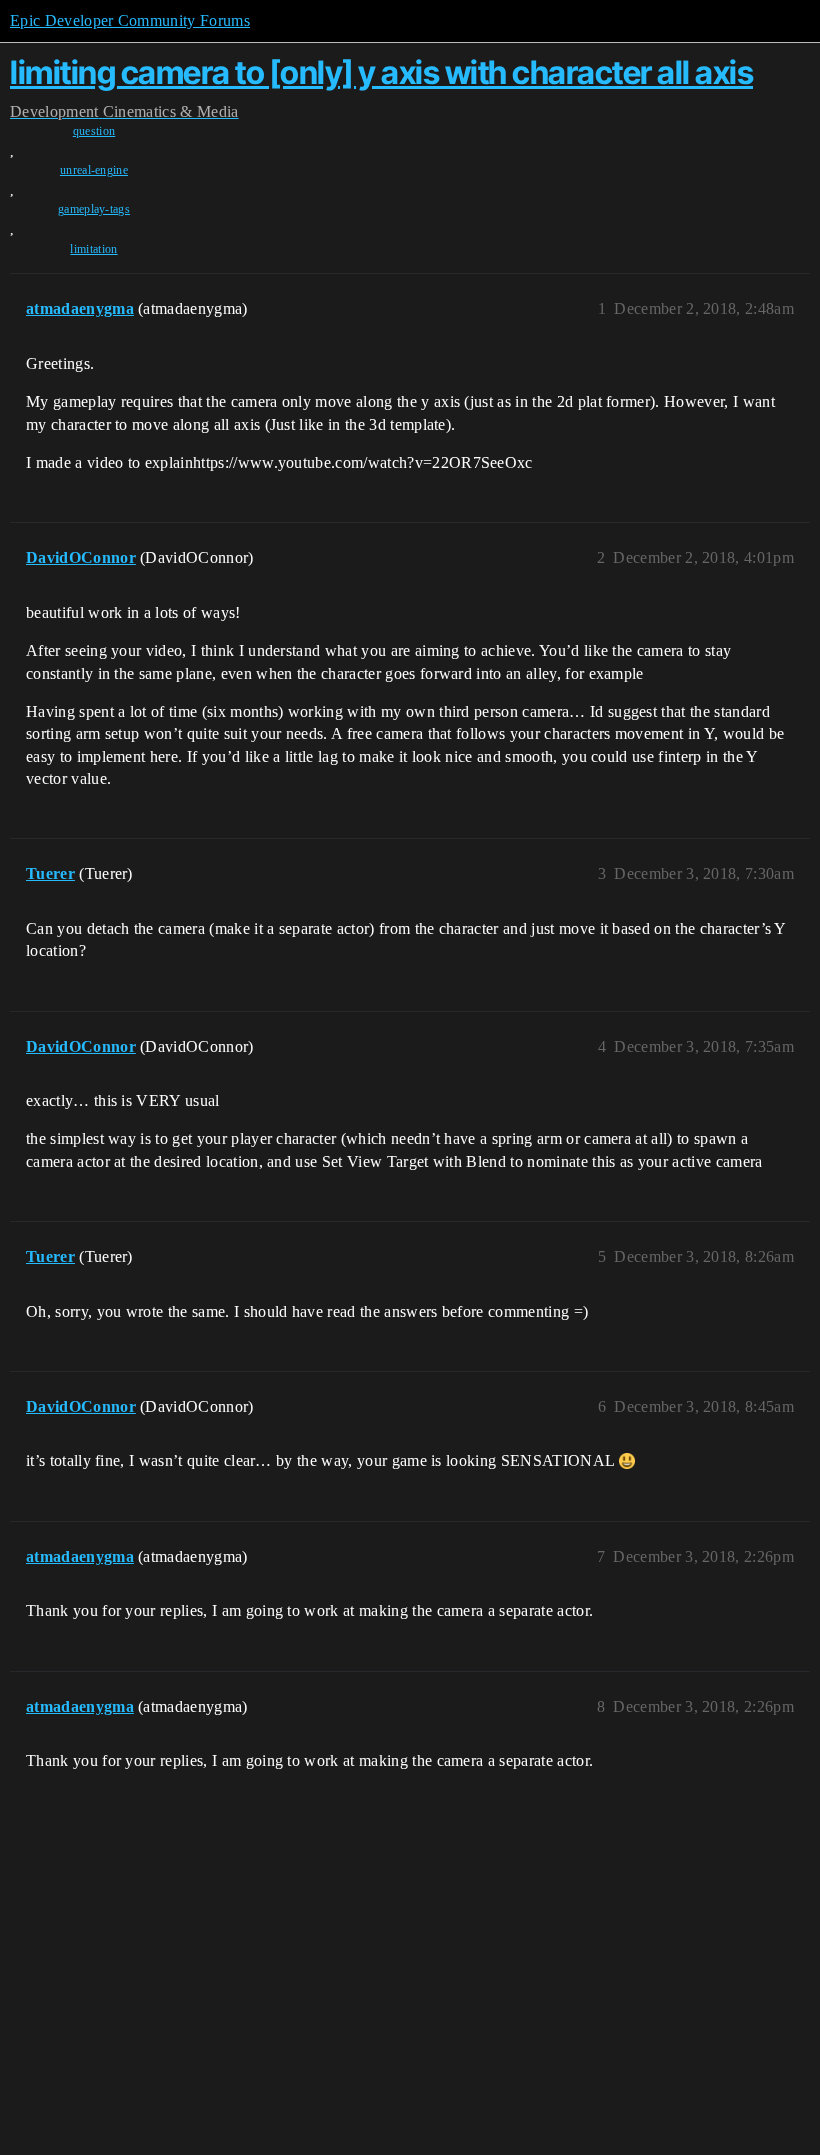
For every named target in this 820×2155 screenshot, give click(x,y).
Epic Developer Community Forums (130, 20)
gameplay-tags (94, 209)
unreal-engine (94, 170)
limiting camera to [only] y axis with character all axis (381, 72)
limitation (93, 249)
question (94, 131)
